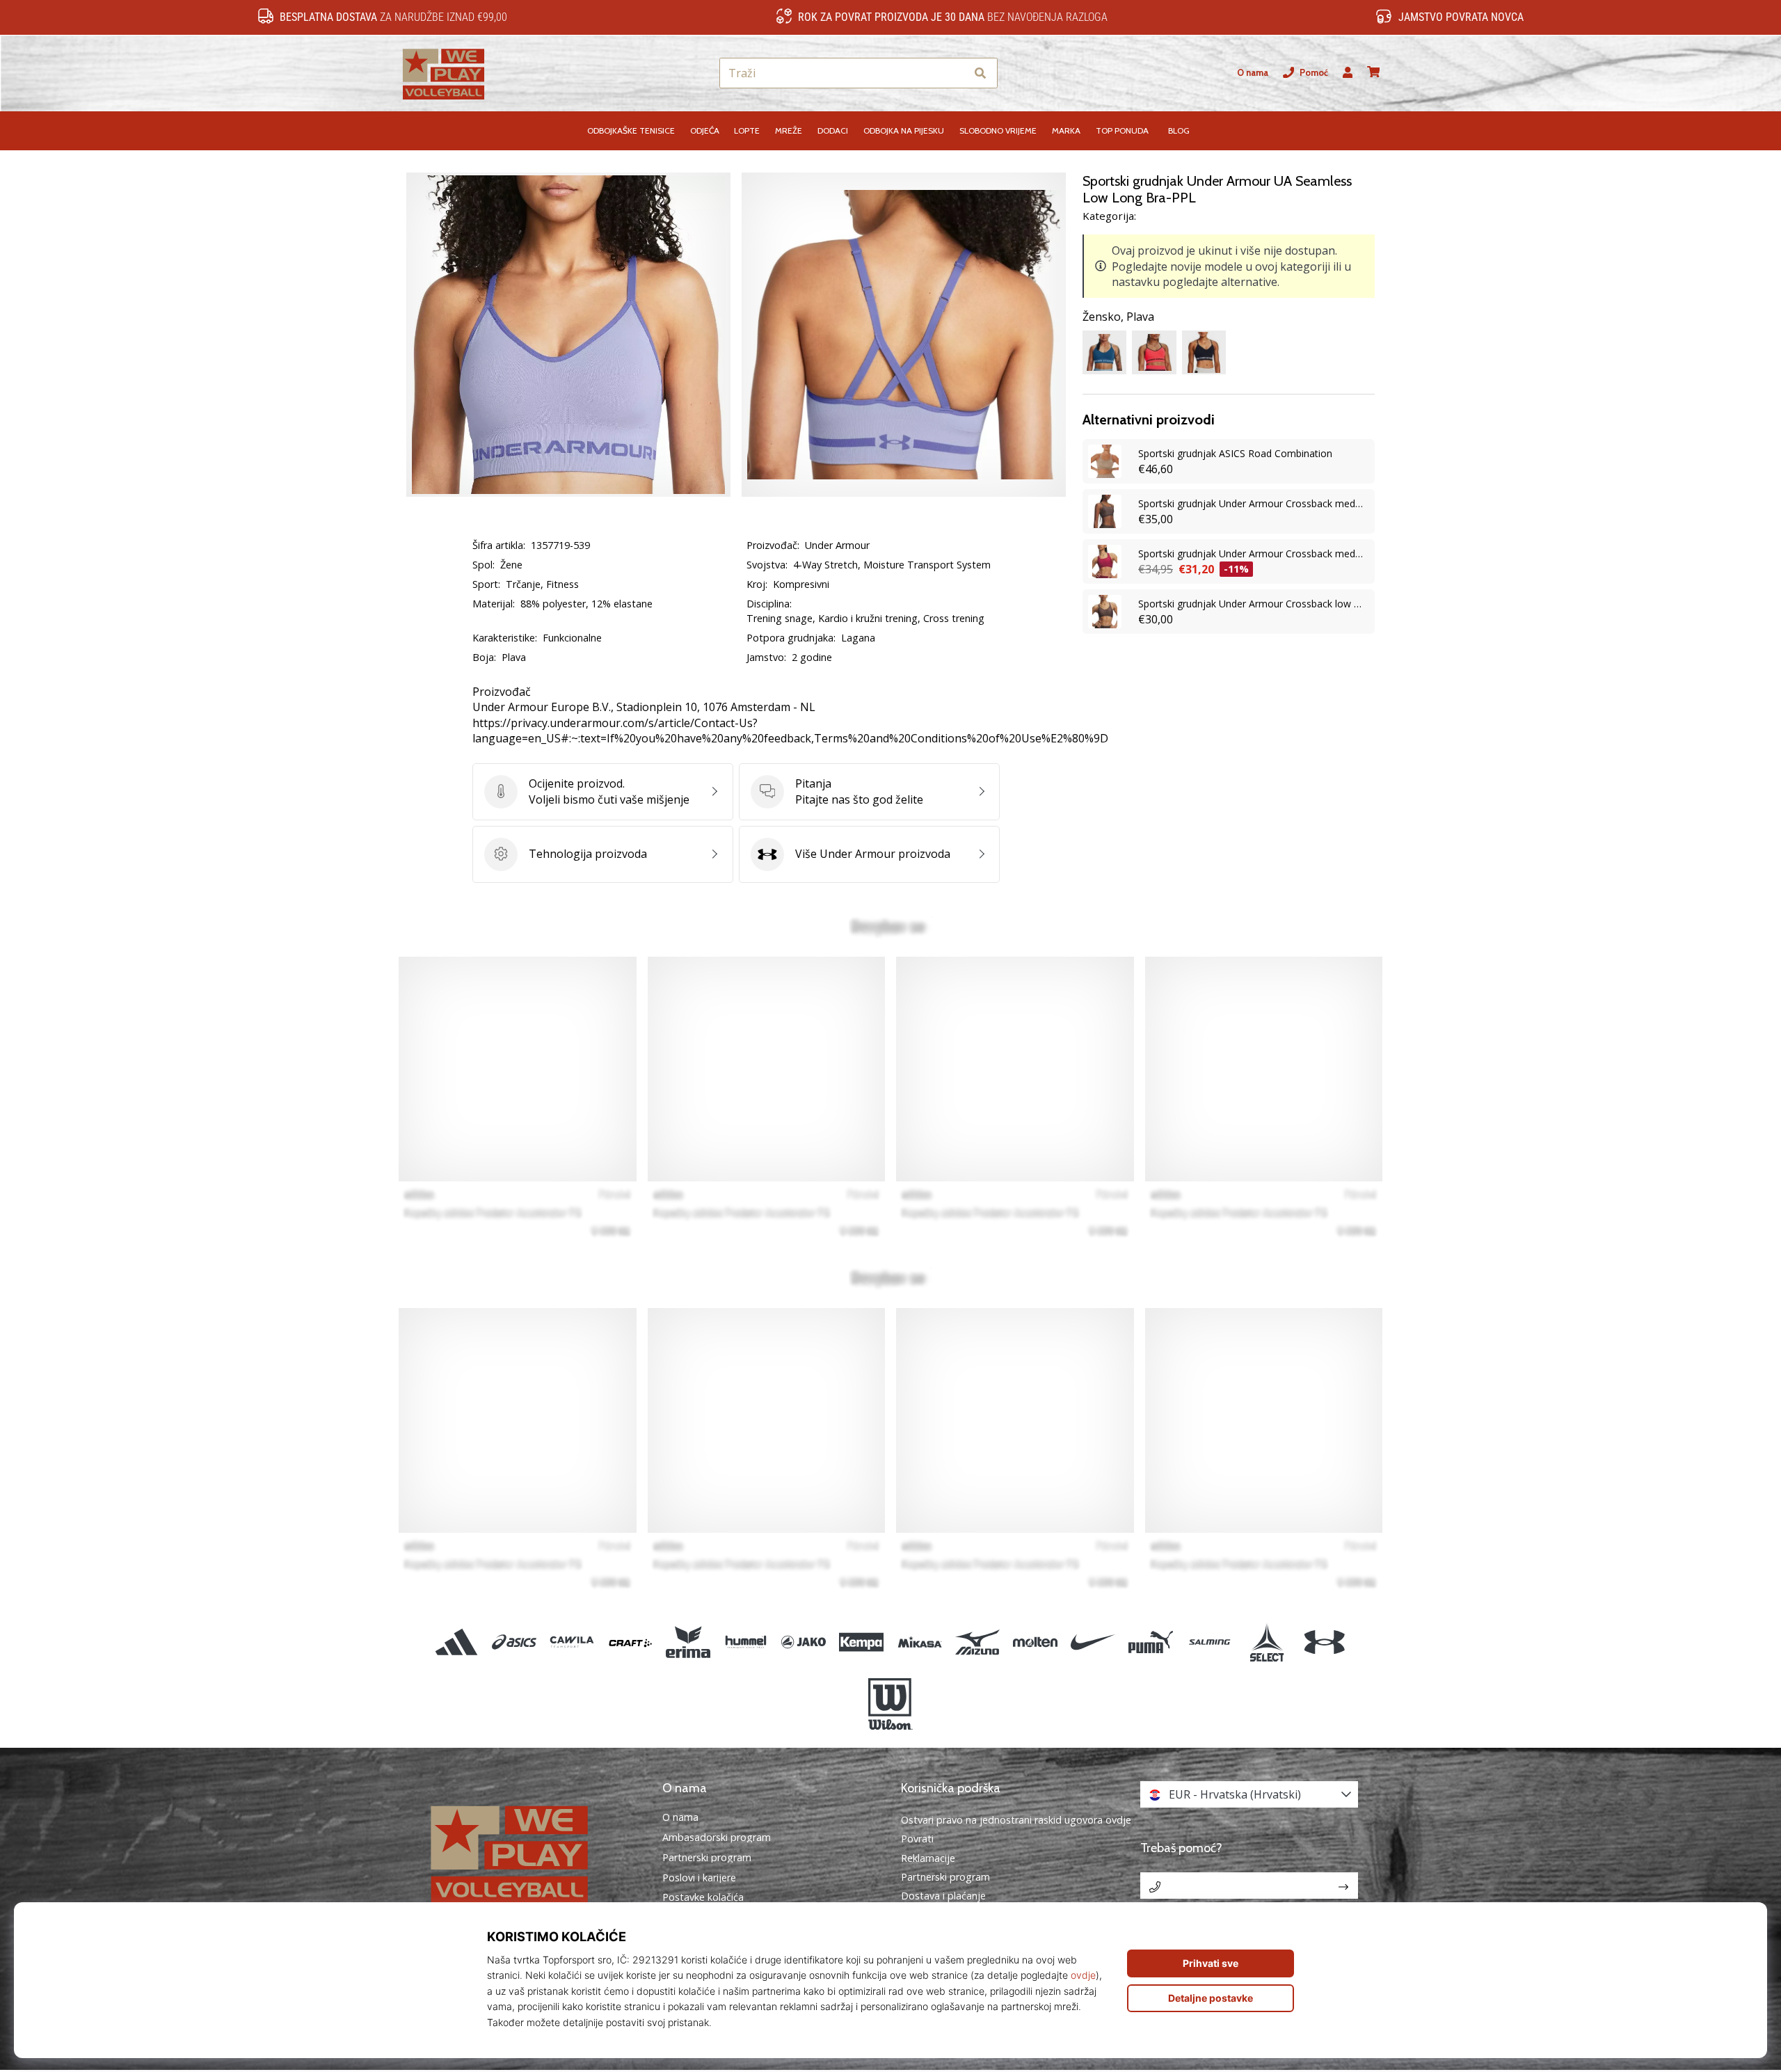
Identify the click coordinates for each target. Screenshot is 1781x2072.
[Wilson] (890, 1704)
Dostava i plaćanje (943, 1896)
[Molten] (1035, 1642)
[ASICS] (514, 1642)
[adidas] (457, 1642)
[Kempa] (862, 1642)
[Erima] (688, 1642)
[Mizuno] (977, 1642)
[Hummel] (745, 1642)
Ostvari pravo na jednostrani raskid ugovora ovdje (1016, 1820)
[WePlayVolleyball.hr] (532, 1852)
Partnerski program (707, 1858)
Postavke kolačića (703, 1897)
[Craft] (630, 1642)
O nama (1253, 73)
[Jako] (804, 1642)
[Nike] (1093, 1642)
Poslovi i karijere (699, 1878)
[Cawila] (572, 1642)
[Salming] (1209, 1642)
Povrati (917, 1839)
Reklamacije (928, 1858)
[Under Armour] (1324, 1642)
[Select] (1267, 1642)
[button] (955, 73)
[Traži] (980, 73)
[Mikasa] (919, 1642)
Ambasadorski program (717, 1838)
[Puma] (1151, 1642)
